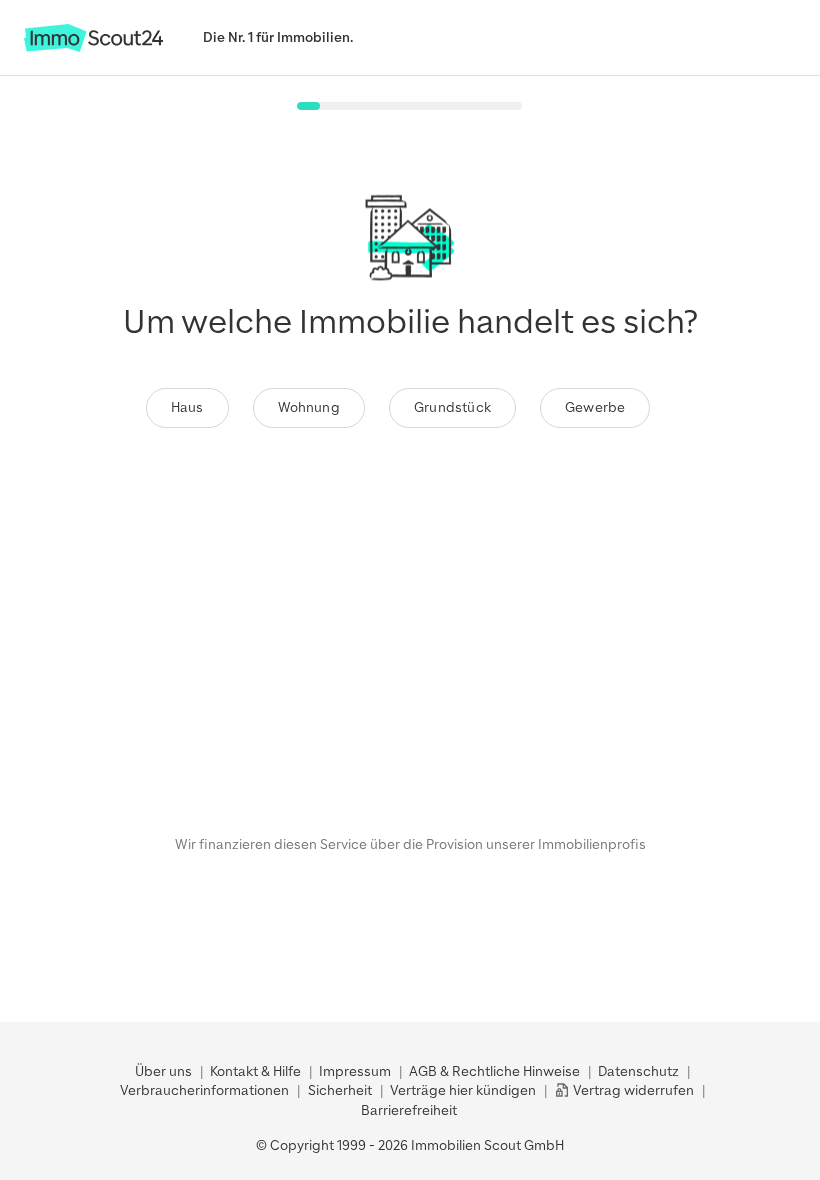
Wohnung (309, 407)
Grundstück (452, 407)
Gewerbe (595, 407)
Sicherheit (340, 1090)
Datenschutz (638, 1071)
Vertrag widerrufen (632, 1090)
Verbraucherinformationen (204, 1090)
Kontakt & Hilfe (255, 1071)
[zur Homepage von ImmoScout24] (93, 47)
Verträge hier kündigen (463, 1090)
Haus (187, 407)
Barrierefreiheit (409, 1110)
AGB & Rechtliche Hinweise (494, 1071)
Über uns (163, 1071)
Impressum (355, 1071)
